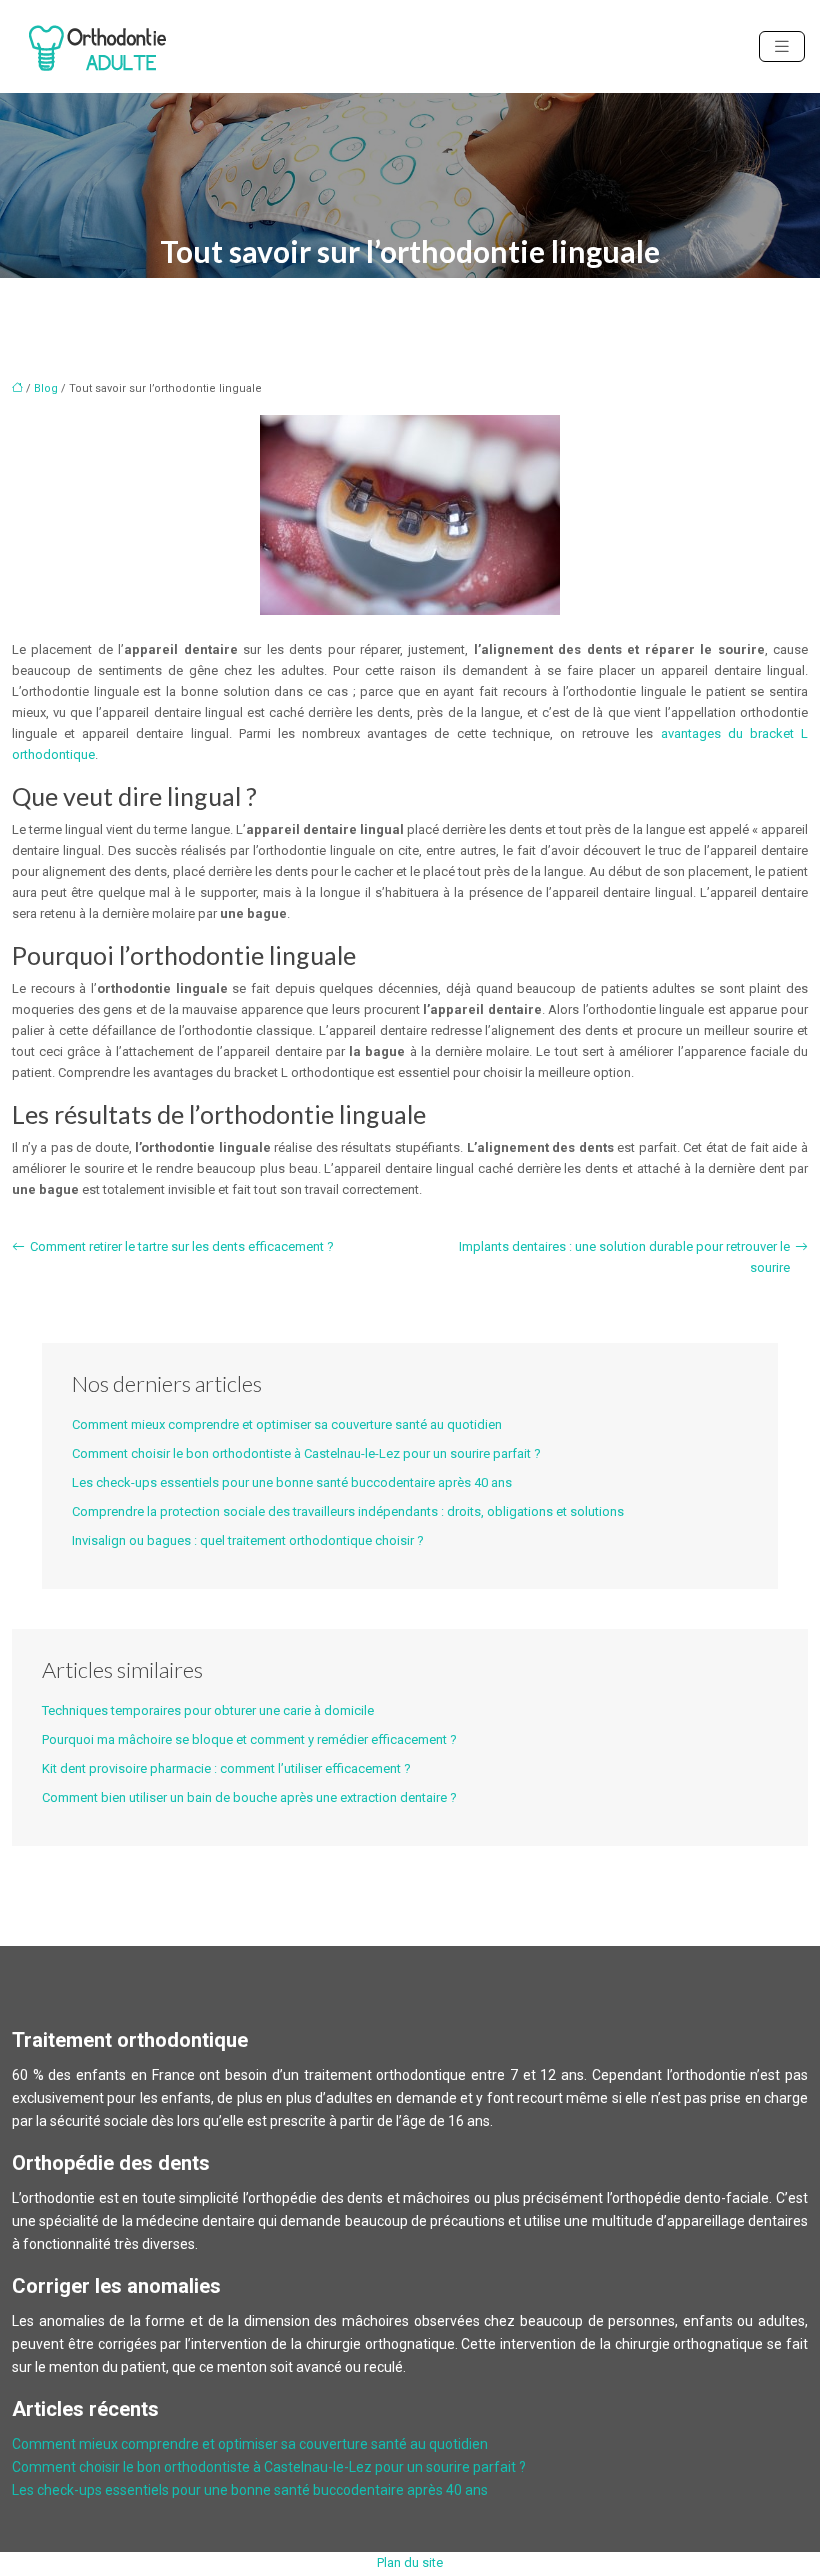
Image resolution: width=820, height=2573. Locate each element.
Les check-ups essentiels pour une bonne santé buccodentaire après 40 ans (292, 1482)
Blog (46, 388)
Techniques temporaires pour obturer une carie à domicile (208, 1710)
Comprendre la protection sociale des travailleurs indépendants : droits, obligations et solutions (348, 1511)
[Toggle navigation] (782, 46)
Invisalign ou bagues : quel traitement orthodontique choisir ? (248, 1540)
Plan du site (410, 2562)
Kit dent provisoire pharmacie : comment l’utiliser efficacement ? (226, 1768)
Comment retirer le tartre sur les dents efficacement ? (182, 1246)
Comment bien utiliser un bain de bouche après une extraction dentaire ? (249, 1797)
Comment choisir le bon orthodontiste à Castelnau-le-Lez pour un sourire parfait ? (306, 1453)
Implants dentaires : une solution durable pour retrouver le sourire (624, 1257)
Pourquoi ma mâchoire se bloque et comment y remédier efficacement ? (249, 1739)
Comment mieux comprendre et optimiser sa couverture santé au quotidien (287, 1424)
